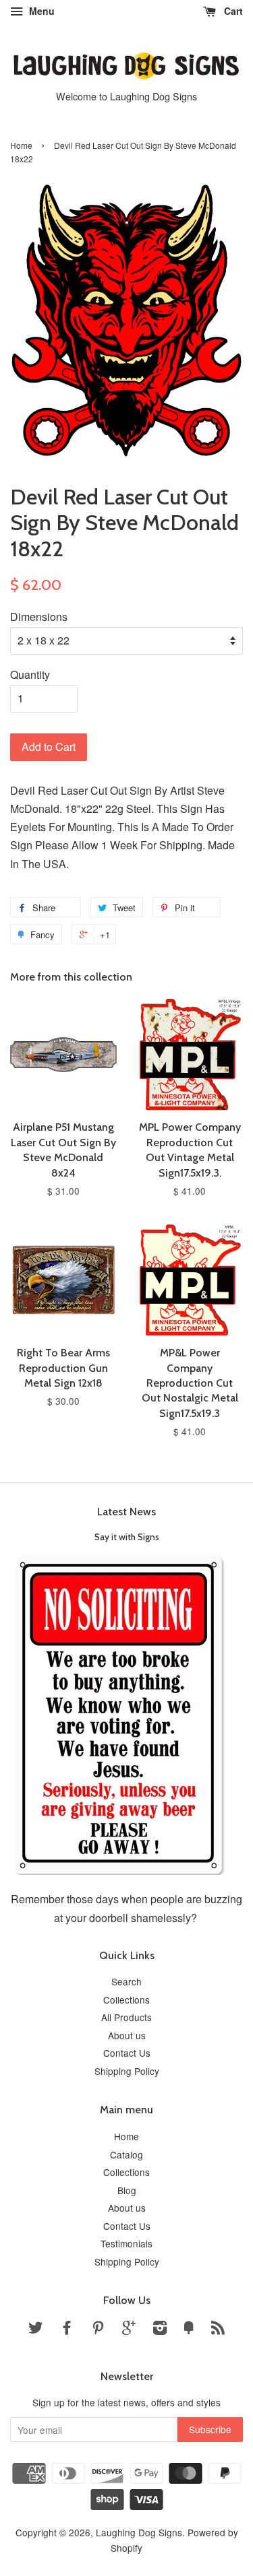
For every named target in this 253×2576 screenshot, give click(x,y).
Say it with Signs (127, 1537)
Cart (232, 11)
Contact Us (127, 2053)
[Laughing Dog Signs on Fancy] (189, 2330)
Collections (126, 2000)
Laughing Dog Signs (139, 2532)
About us (127, 2035)
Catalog (126, 2154)
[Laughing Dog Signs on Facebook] (67, 2330)
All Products (126, 2017)
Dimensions (39, 617)
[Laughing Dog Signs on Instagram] (160, 2330)
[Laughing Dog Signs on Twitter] (36, 2330)
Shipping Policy (127, 2071)
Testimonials (126, 2243)
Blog (127, 2190)
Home (21, 145)
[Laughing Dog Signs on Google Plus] (129, 2330)
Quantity (30, 674)
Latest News (126, 1512)
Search (126, 1981)
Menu (40, 11)
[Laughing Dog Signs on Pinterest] (98, 2330)
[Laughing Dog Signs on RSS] (218, 2330)
